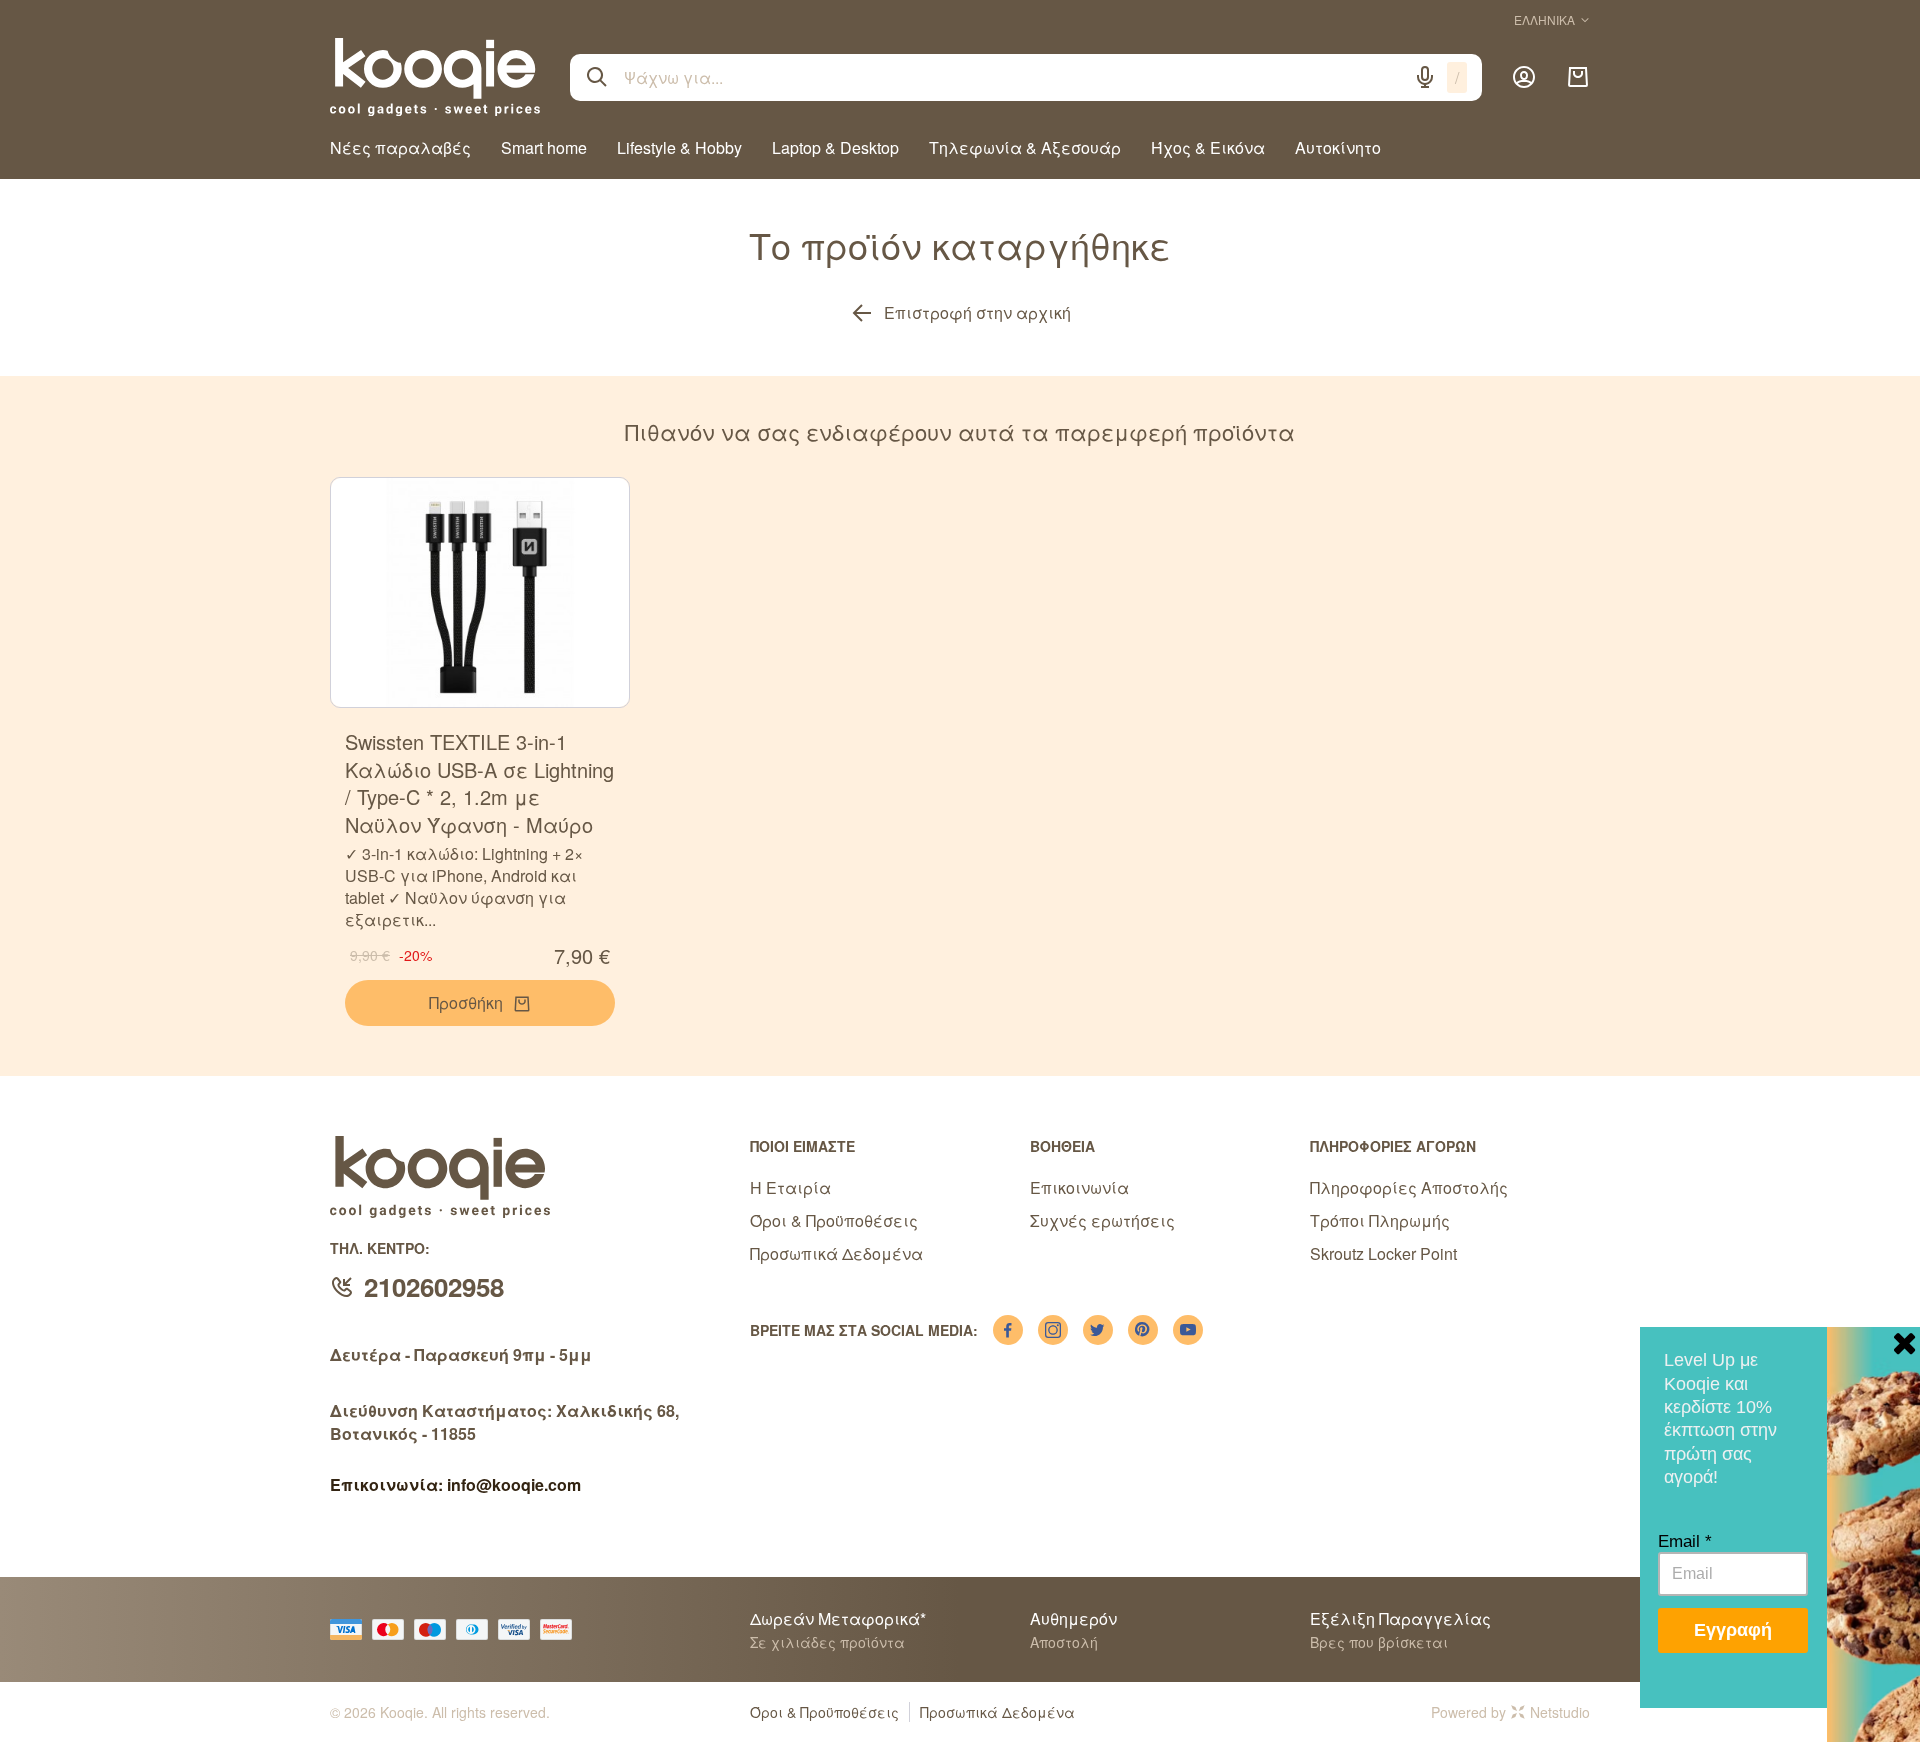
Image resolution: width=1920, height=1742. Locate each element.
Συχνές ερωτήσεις (1102, 1220)
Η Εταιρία (790, 1187)
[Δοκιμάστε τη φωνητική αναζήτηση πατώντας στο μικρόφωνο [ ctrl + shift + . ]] (1425, 77)
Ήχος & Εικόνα (1208, 147)
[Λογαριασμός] (1524, 77)
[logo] (435, 77)
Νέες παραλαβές (400, 147)
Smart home (544, 147)
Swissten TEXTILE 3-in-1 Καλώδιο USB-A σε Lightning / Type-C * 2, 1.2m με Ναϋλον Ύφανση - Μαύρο (479, 783)
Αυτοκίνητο (1338, 147)
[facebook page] (1008, 1330)
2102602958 (434, 1286)
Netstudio (1560, 1712)
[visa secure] (519, 1629)
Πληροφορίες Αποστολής (1409, 1187)
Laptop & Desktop (835, 147)
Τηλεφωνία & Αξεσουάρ (1025, 147)
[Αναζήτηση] (597, 77)
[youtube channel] (1188, 1330)
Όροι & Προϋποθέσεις (834, 1220)
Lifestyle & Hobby (679, 147)
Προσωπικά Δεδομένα (836, 1253)
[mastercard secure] (561, 1629)
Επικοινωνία (1079, 1187)
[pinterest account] (1143, 1330)
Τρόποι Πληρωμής (1380, 1220)
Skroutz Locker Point (1383, 1253)
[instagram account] (1053, 1330)
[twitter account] (1098, 1330)
